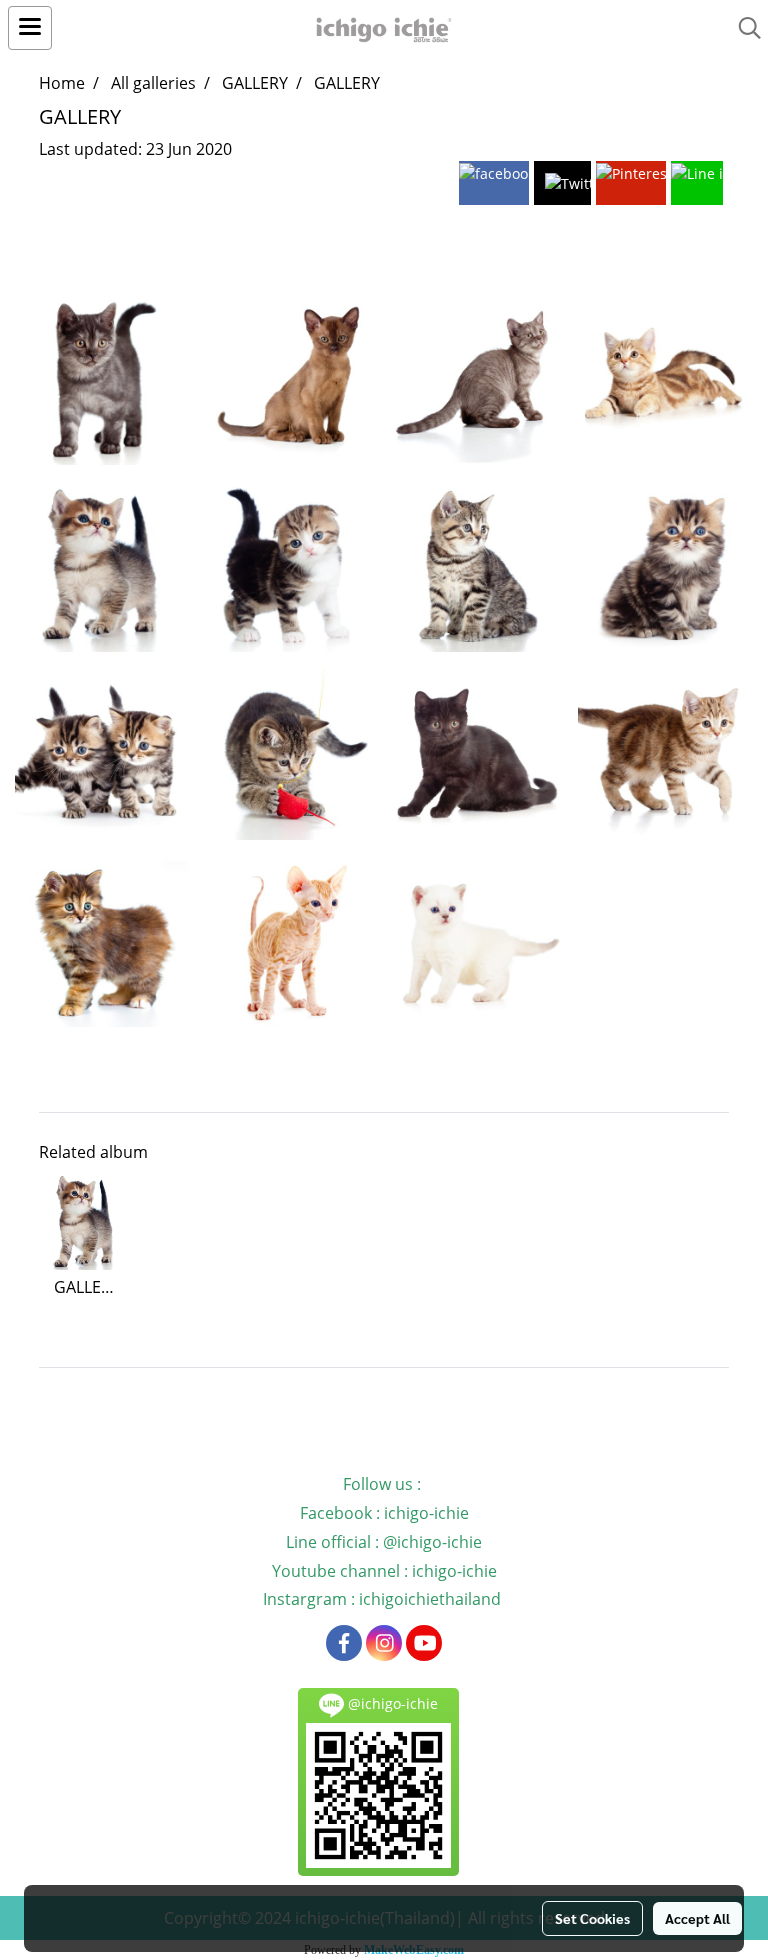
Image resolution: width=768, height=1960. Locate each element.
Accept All (697, 1918)
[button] (743, 28)
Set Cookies (592, 1918)
